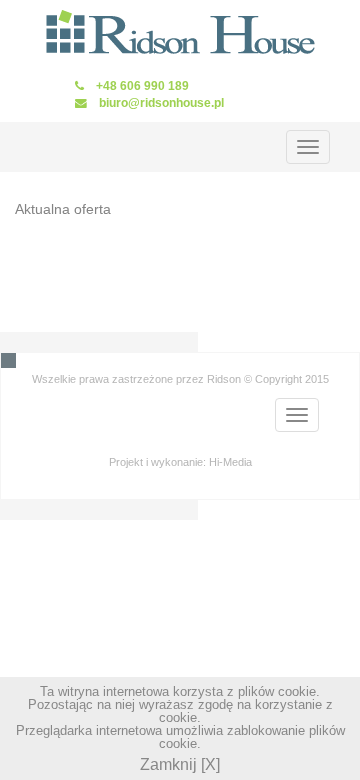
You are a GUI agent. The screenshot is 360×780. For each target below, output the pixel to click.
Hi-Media (230, 462)
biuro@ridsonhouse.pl (161, 102)
